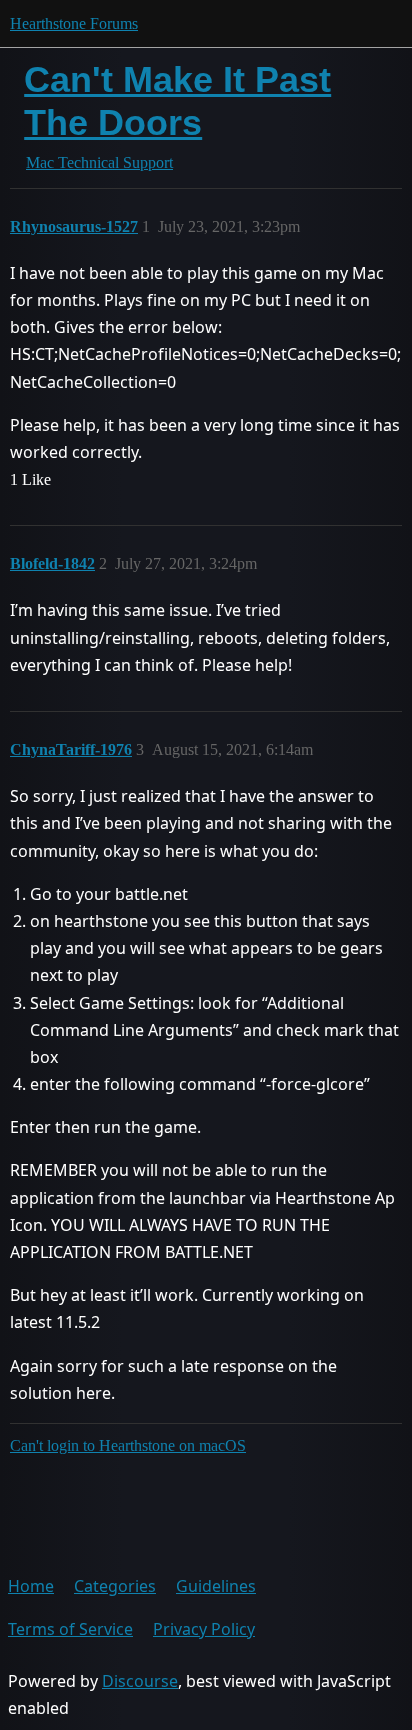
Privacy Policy (204, 1629)
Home (31, 1586)
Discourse (140, 1681)
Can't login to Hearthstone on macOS (128, 1445)
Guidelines (216, 1586)
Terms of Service (70, 1629)
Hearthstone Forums (74, 23)
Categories (115, 1586)
